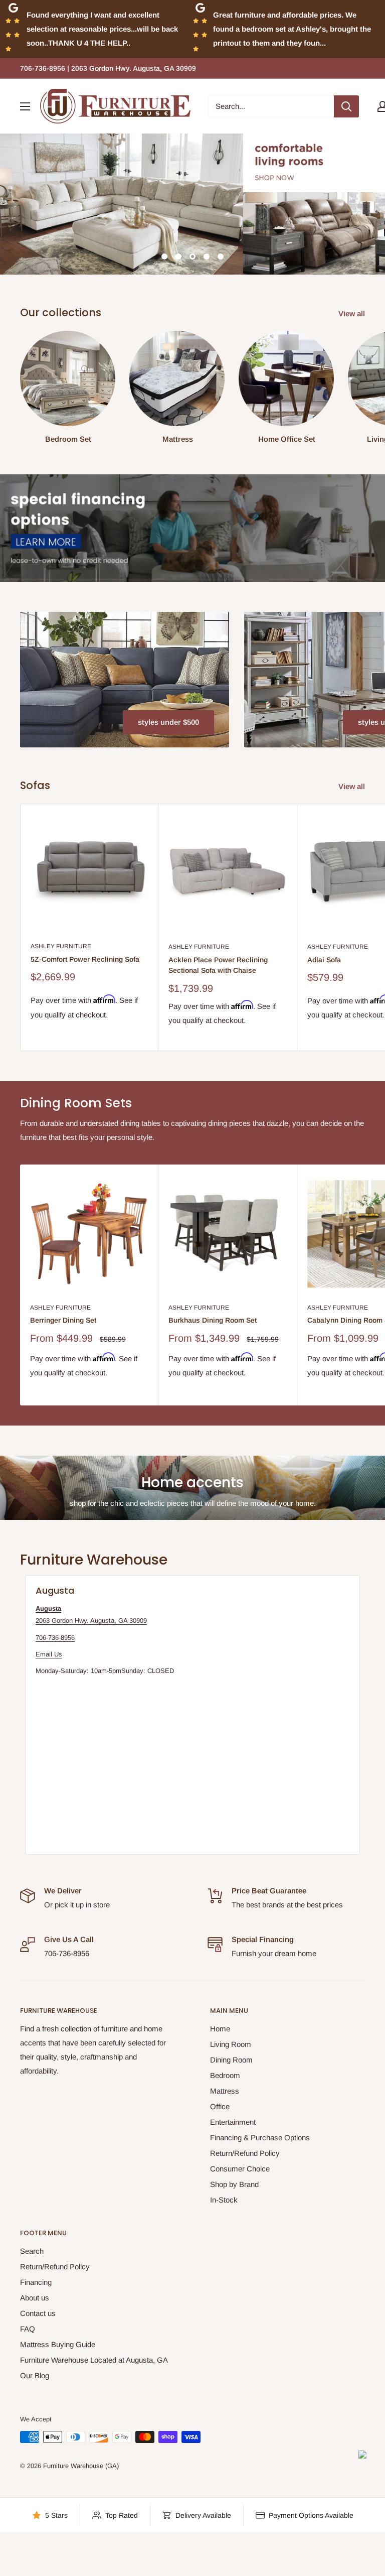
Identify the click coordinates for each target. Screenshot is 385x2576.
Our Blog (35, 2375)
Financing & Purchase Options (260, 2138)
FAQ (28, 2329)
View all (353, 313)
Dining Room (231, 2060)
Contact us (38, 2313)
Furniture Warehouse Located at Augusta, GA (94, 2360)
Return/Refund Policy (245, 2153)
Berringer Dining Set (63, 1320)
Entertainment (233, 2122)
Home (220, 2029)
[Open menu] (25, 106)
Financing (36, 2282)
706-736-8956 (55, 1638)
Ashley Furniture (61, 946)
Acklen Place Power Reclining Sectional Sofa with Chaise (218, 965)
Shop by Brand (234, 2184)
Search (32, 2251)
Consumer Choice (240, 2169)
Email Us (49, 1654)
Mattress (225, 2091)
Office (220, 2106)
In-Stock (224, 2200)
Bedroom (225, 2075)
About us (35, 2298)
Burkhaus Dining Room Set (213, 1320)
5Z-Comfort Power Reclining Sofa (85, 959)
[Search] (346, 106)
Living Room (231, 2044)
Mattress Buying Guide (58, 2344)
